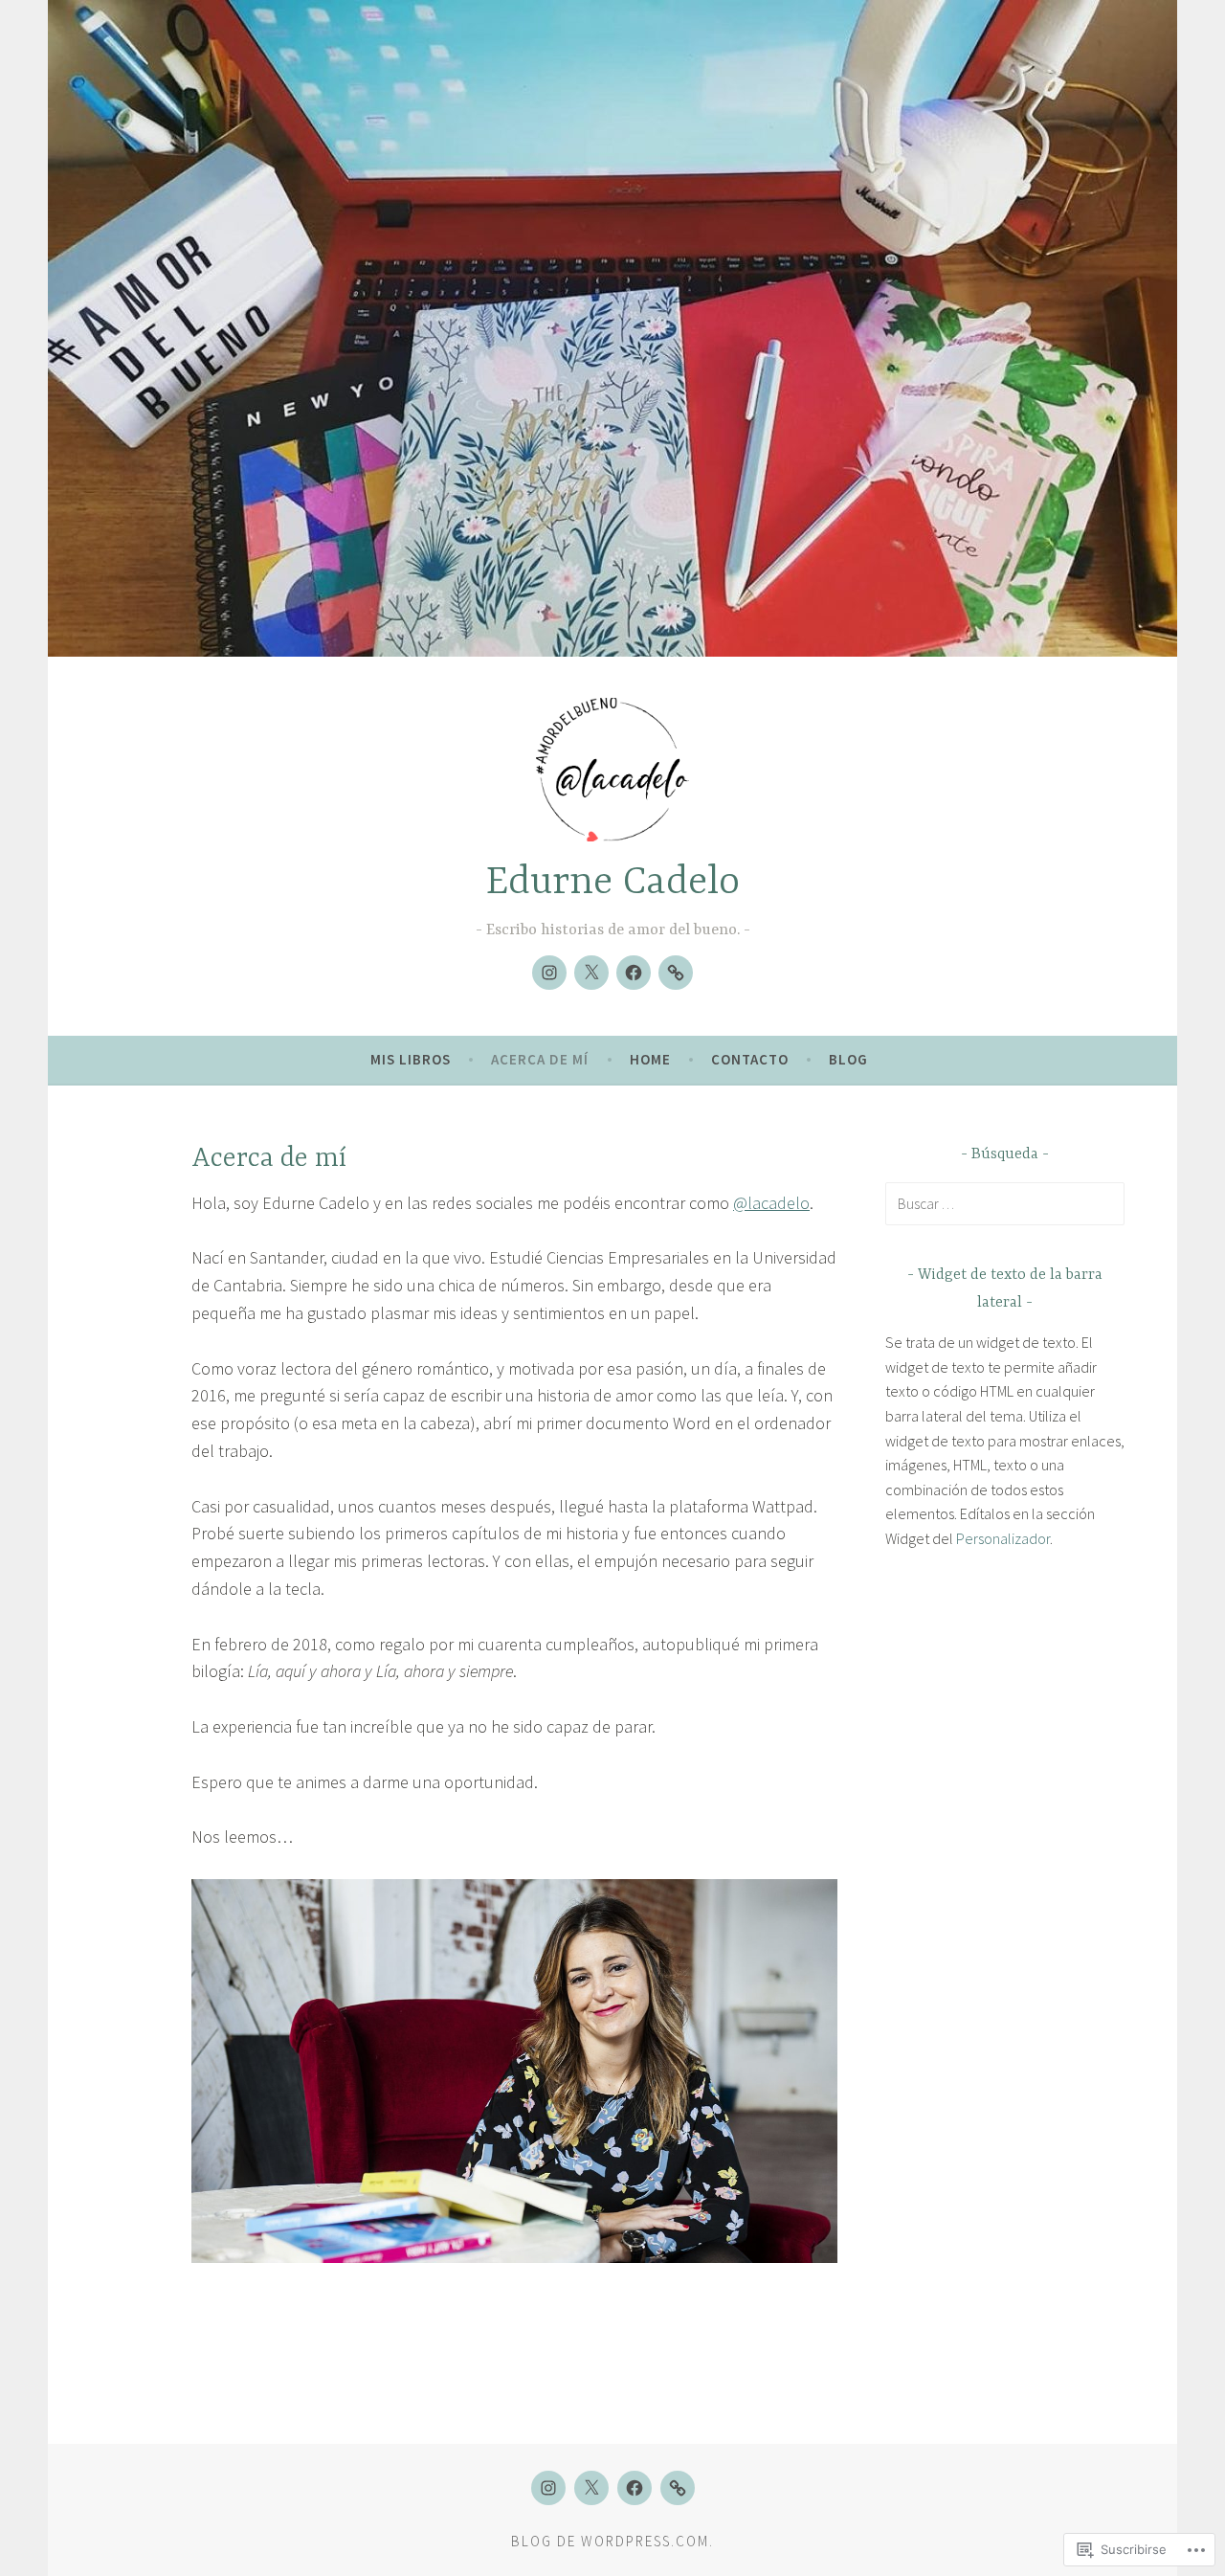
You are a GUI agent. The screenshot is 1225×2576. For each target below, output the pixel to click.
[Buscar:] (1005, 1203)
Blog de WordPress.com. (612, 2541)
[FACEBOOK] (635, 2488)
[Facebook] (634, 973)
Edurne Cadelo (613, 883)
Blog (848, 1059)
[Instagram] (549, 973)
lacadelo (771, 1203)
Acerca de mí (540, 1059)
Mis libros (411, 1059)
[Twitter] (591, 973)
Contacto (750, 1059)
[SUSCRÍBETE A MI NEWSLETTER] (676, 973)
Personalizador (1003, 1538)
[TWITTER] (591, 2488)
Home (650, 1059)
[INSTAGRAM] (548, 2488)
